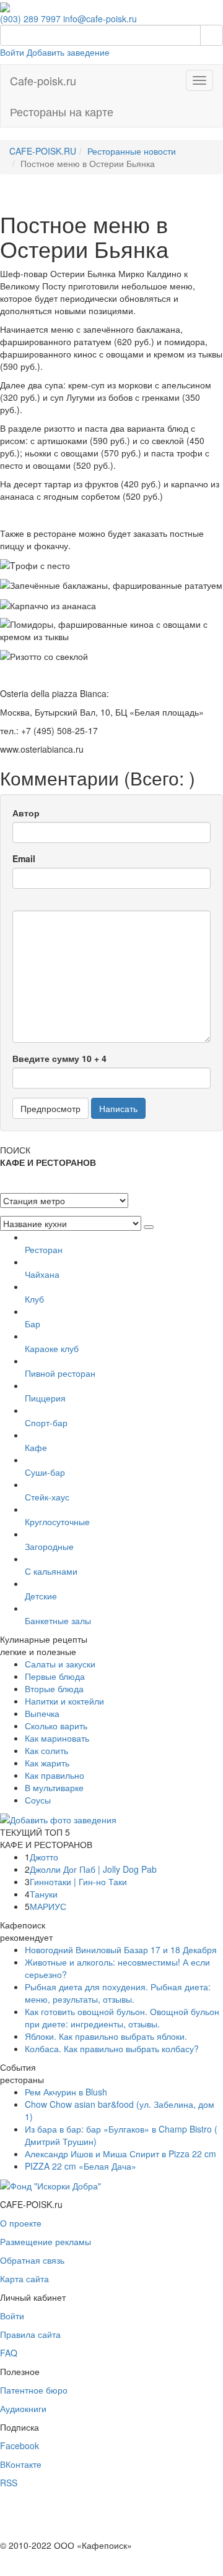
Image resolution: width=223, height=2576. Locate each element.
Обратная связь (32, 2260)
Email (24, 858)
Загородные (49, 1546)
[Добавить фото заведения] (58, 1818)
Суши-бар (45, 1472)
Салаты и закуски (60, 1664)
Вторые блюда (54, 1688)
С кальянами (51, 1571)
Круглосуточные (57, 1521)
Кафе (36, 1447)
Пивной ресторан (60, 1373)
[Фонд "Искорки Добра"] (50, 2184)
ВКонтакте (21, 2464)
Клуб (34, 1299)
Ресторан (44, 1249)
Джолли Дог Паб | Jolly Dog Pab (93, 1869)
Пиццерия (45, 1398)
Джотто (44, 1857)
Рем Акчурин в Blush (66, 2092)
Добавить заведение (68, 52)
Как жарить (47, 1763)
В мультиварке (54, 1787)
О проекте (21, 2223)
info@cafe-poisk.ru (100, 19)
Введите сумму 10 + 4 (59, 1058)
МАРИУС (48, 1906)
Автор (26, 813)
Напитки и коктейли (64, 1701)
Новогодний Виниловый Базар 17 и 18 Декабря (121, 1949)
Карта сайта (24, 2279)
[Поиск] (212, 35)
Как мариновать (57, 1738)
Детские (41, 1596)
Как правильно (55, 1775)
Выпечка (42, 1713)
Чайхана (42, 1274)
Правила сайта (30, 2334)
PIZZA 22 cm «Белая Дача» (81, 2166)
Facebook (20, 2445)
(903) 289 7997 (30, 19)
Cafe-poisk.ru (43, 80)
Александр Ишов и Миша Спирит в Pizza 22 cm (120, 2154)
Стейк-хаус (47, 1497)
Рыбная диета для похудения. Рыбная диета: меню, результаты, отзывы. (118, 1993)
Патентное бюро (34, 2390)
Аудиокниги (23, 2408)
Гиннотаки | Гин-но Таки (78, 1881)
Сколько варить (56, 1726)
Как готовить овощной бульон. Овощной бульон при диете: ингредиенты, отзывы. (122, 2018)
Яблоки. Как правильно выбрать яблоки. (106, 2036)
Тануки (44, 1894)
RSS (9, 2483)
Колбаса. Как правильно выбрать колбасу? (112, 2048)
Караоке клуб (52, 1348)
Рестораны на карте (62, 111)
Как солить (46, 1750)
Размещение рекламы (46, 2241)
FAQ (9, 2353)
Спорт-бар (46, 1423)
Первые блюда (55, 1676)
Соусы (38, 1800)
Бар (33, 1324)
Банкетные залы (58, 1620)
